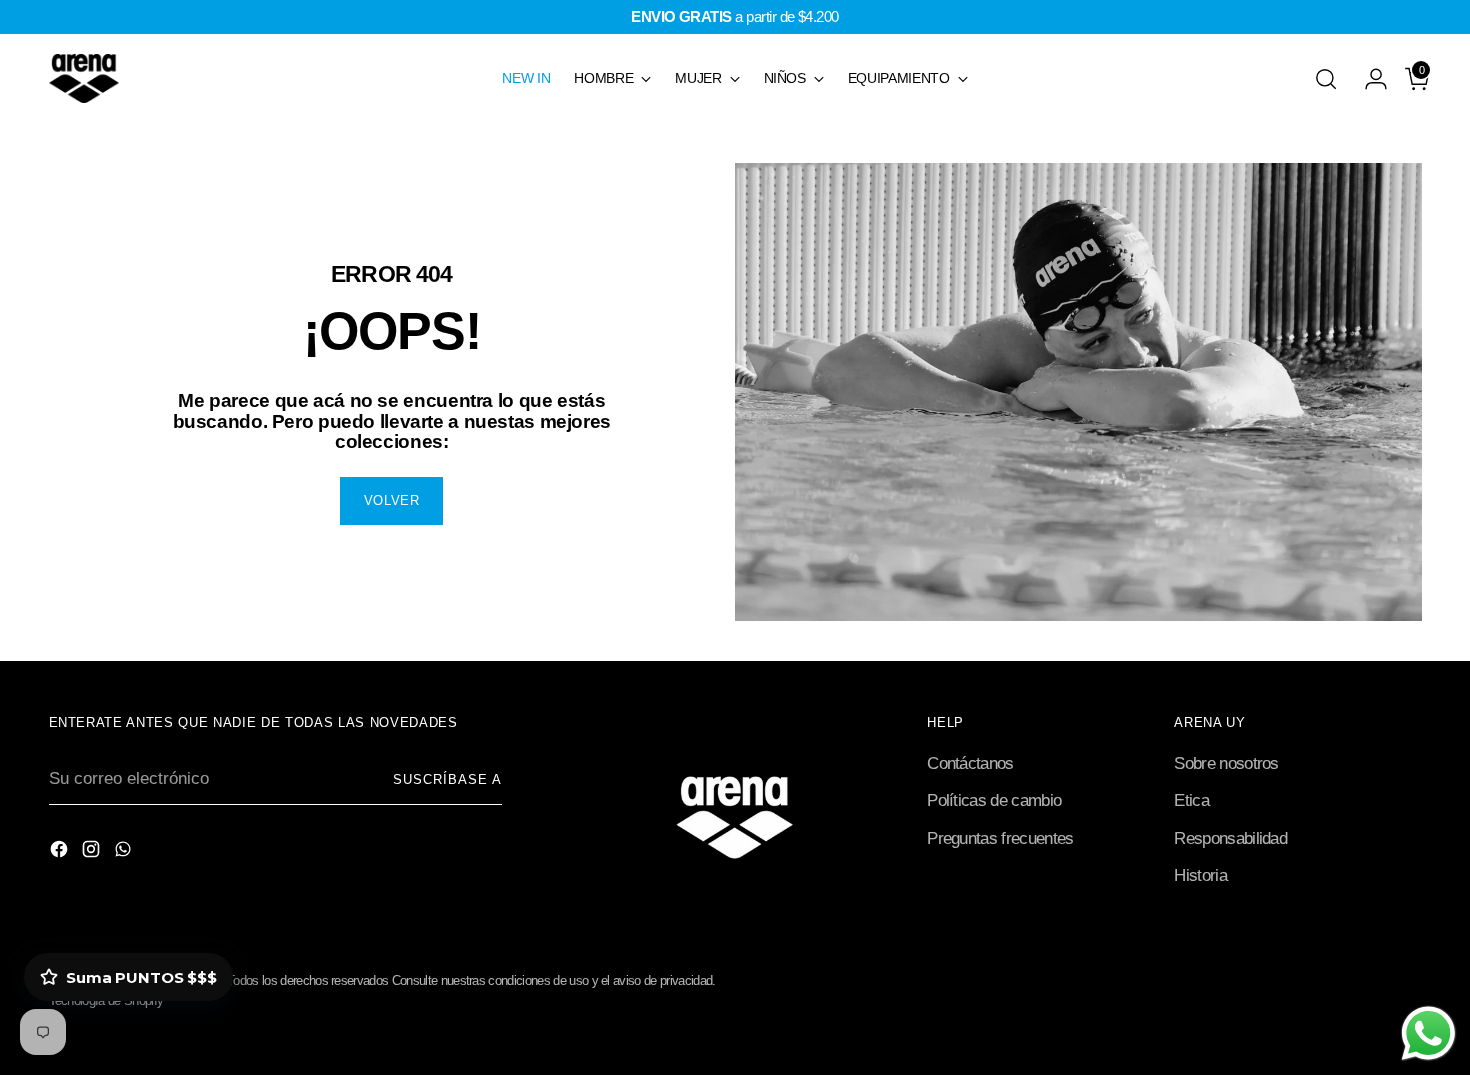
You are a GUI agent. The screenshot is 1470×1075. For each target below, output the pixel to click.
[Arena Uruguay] (84, 78)
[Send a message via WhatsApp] (1428, 1033)
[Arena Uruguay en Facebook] (61, 853)
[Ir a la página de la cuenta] (1368, 79)
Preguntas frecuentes (1000, 838)
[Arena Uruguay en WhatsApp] (125, 853)
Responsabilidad (1230, 838)
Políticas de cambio (994, 800)
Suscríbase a (447, 779)
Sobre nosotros (1226, 763)
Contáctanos (970, 763)
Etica (1191, 800)
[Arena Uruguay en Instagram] (93, 853)
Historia (1200, 875)
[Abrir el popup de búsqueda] (1326, 79)
